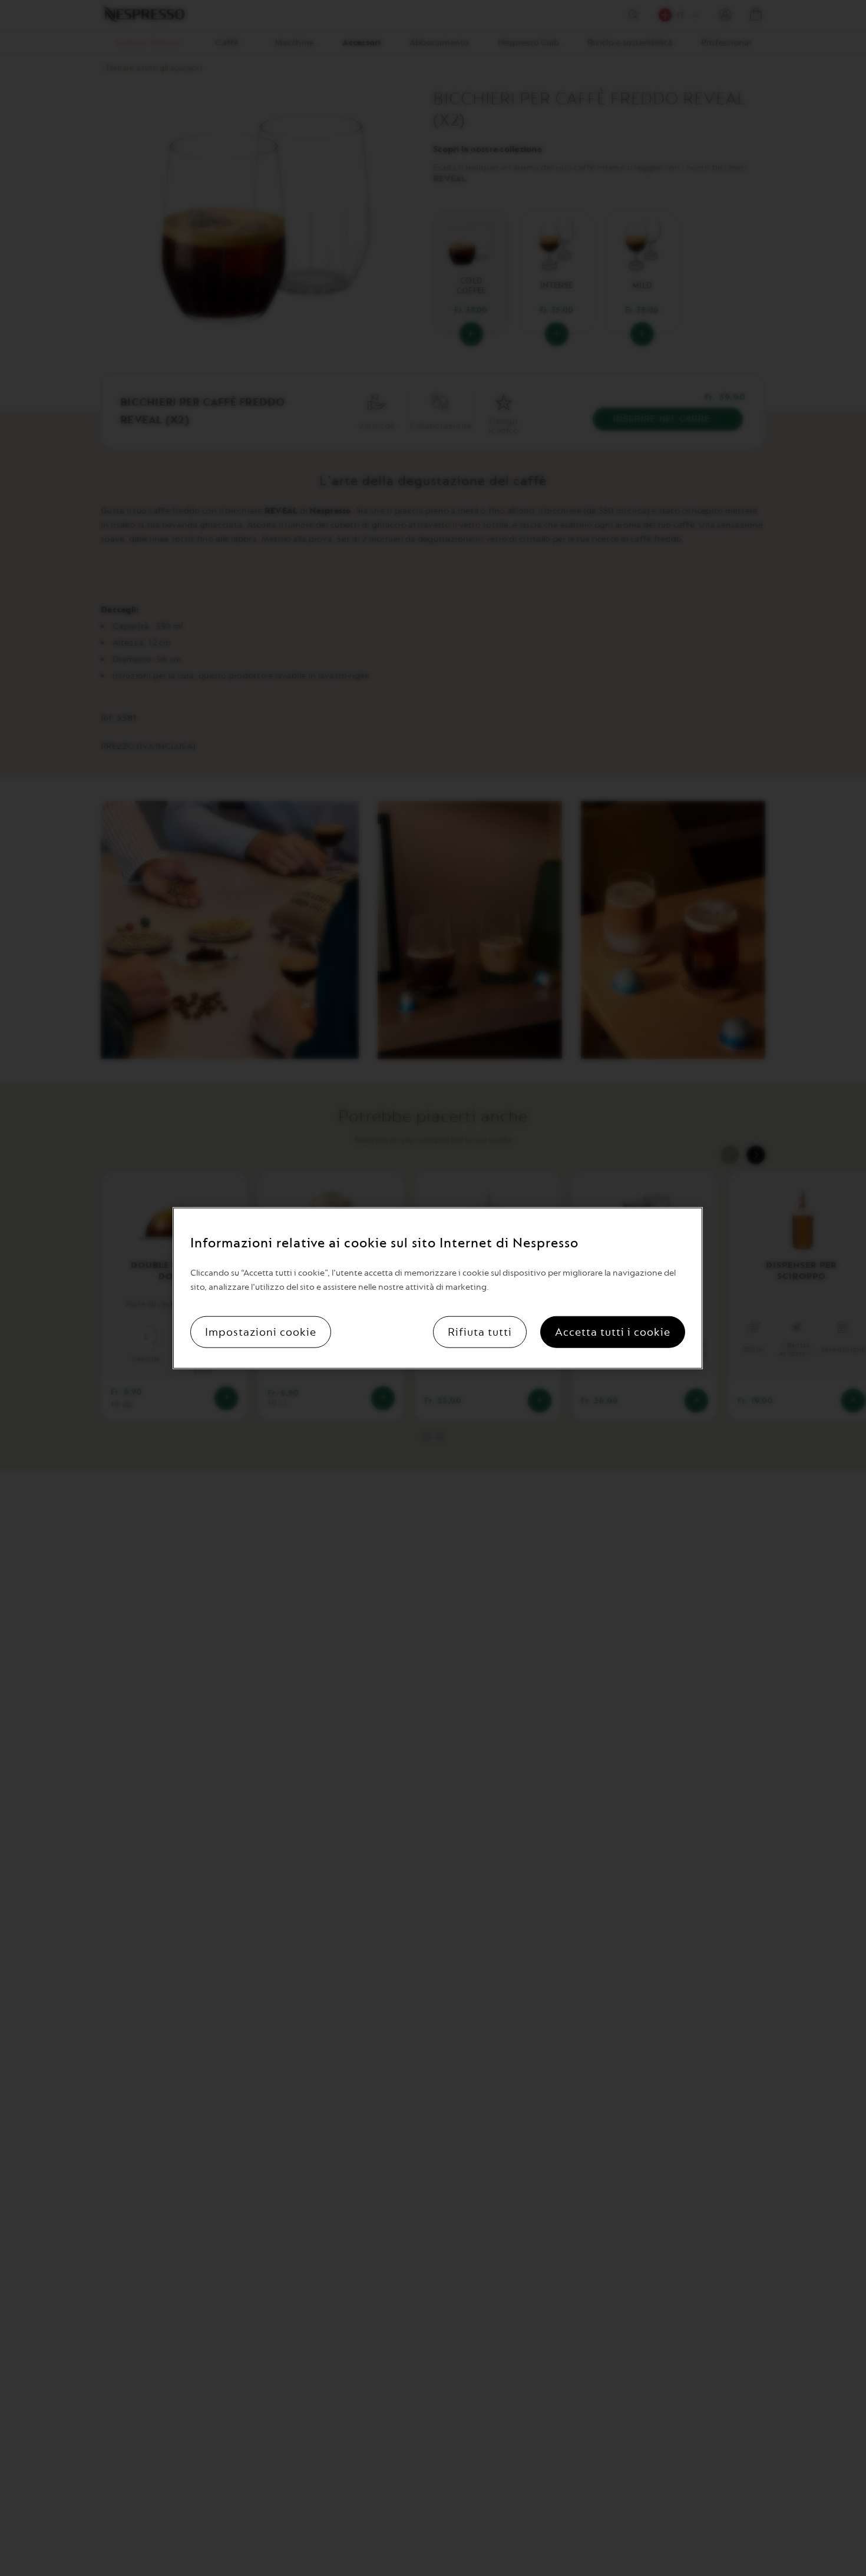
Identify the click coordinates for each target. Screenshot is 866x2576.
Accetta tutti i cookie (613, 1332)
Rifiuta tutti (480, 1332)
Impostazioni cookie (261, 1332)
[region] (438, 1288)
